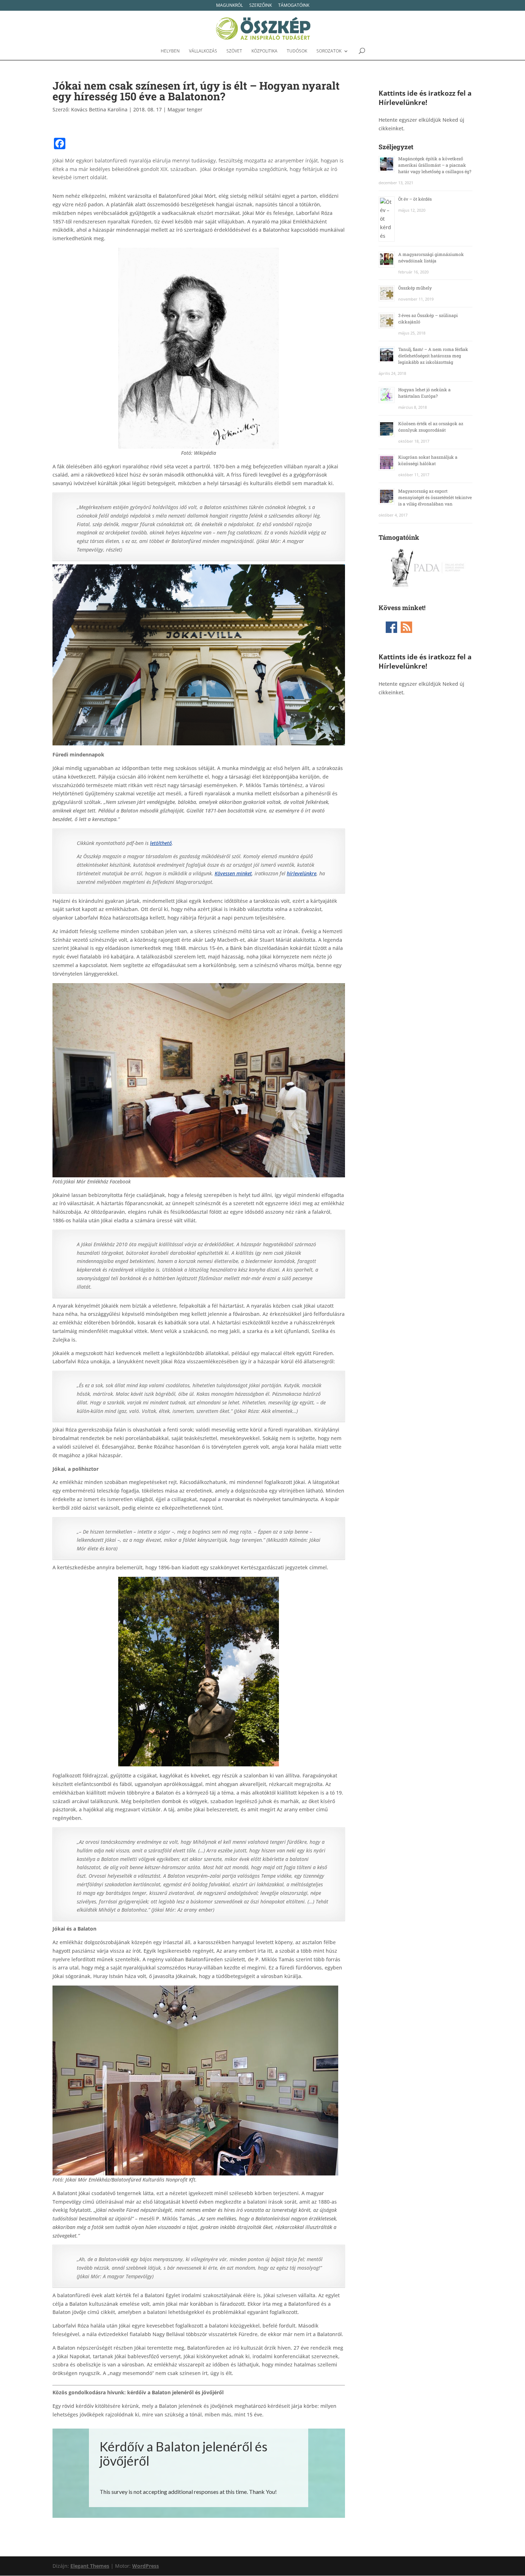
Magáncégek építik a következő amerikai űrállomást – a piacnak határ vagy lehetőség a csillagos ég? (435, 165)
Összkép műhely (415, 288)
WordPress (146, 2566)
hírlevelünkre (302, 873)
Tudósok (297, 51)
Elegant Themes (90, 2566)
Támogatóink (294, 6)
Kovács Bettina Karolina (99, 109)
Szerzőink (261, 6)
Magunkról (229, 6)
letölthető (161, 843)
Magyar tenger (185, 109)
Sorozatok (329, 51)
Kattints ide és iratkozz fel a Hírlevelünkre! (425, 98)
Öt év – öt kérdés (415, 199)
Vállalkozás (203, 51)
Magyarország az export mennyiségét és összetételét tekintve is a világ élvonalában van (435, 497)
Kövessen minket (233, 873)
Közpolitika (264, 51)
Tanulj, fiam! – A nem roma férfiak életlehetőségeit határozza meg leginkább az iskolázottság (433, 356)
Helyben (170, 51)
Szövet (234, 51)
